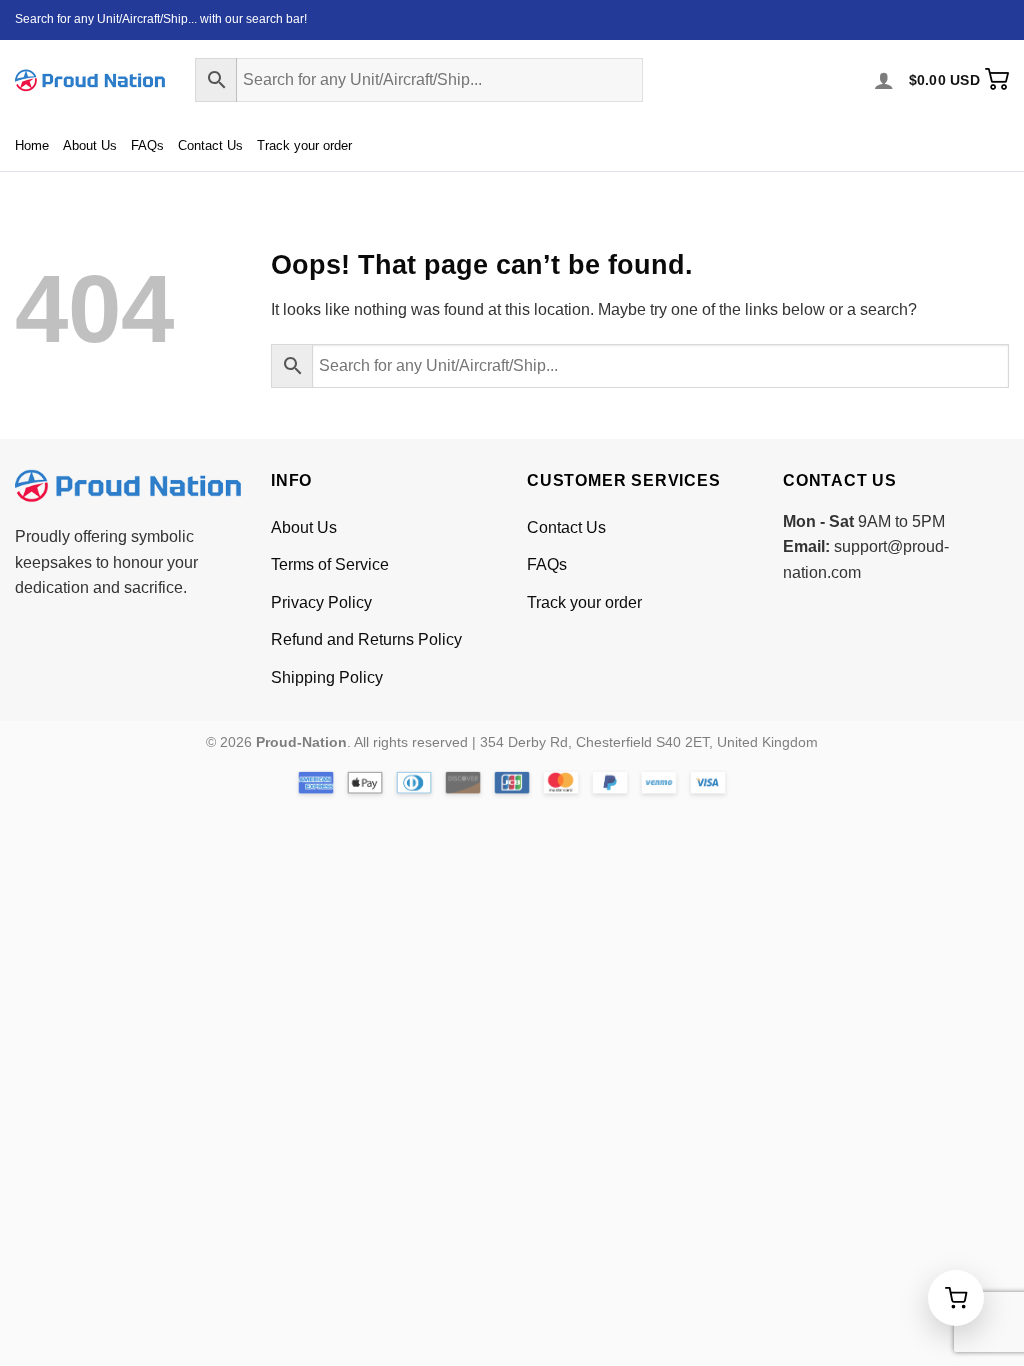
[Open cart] (956, 1298)
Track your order (304, 145)
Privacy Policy (321, 602)
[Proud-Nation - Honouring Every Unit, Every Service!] (90, 80)
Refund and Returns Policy (366, 639)
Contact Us (210, 145)
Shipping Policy (327, 677)
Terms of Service (330, 564)
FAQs (147, 145)
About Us (90, 145)
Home (32, 145)
